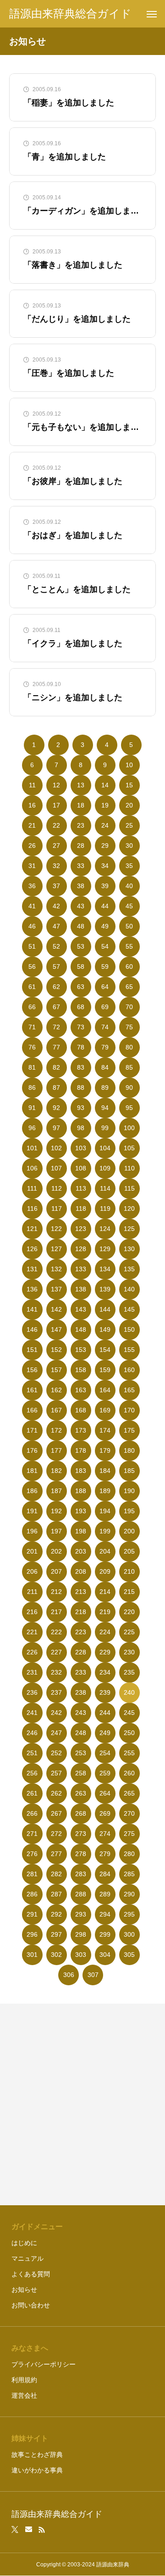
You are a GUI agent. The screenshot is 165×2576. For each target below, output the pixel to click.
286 (32, 1894)
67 (56, 1007)
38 (81, 886)
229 (105, 1652)
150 (129, 1329)
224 (105, 1632)
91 (32, 1108)
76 (32, 1047)
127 (56, 1249)
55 (129, 946)
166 (32, 1410)
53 (81, 946)
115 (129, 1188)
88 (81, 1088)
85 (129, 1067)
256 (32, 1773)
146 (32, 1329)
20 (129, 805)
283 (81, 1874)
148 (81, 1329)
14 (105, 785)
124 (105, 1229)
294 (105, 1914)
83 (81, 1067)
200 (129, 1531)
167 (56, 1410)
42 (56, 906)
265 (129, 1793)
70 (129, 1007)
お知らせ (24, 2290)
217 (56, 1612)
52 (56, 946)
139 (105, 1289)
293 (81, 1914)
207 (56, 1571)
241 (32, 1713)
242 (56, 1713)
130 (129, 1249)
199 (105, 1531)
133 (81, 1269)
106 (32, 1168)
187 (56, 1491)
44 (105, 906)
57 (56, 967)
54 (105, 946)
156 (32, 1370)
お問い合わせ (31, 2305)
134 (105, 1269)
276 (32, 1854)
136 (32, 1289)
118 (81, 1208)
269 (105, 1813)
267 (56, 1813)
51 (32, 946)
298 (81, 1934)
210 (129, 1571)
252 (56, 1753)
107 (56, 1168)
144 (105, 1309)
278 (81, 1854)
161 (32, 1390)
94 (105, 1108)
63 (81, 987)
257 (56, 1773)
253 (81, 1753)
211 (32, 1592)
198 (81, 1531)
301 (32, 1955)
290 (129, 1894)
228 (81, 1652)
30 (129, 846)
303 (81, 1955)
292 (56, 1914)
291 (32, 1914)
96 (32, 1128)
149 (105, 1329)
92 (56, 1108)
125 (129, 1229)
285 (129, 1874)
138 (81, 1289)
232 (56, 1672)
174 (105, 1430)
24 (105, 825)
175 (129, 1430)
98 (81, 1128)
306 (69, 1975)
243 (81, 1713)
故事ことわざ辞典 (37, 2455)
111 (32, 1188)
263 (81, 1793)
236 (32, 1692)
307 (93, 1975)
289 (105, 1894)
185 (129, 1471)
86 (32, 1088)
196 (32, 1531)
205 (129, 1551)
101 (32, 1148)
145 (129, 1309)
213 (81, 1592)
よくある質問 (31, 2274)
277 (56, 1854)
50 (129, 926)
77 (56, 1047)
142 (56, 1309)
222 (56, 1632)
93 (81, 1108)
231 (32, 1672)
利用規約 (24, 2380)
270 (129, 1813)
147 (56, 1329)
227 (56, 1652)
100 (129, 1128)
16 (32, 805)
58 (81, 967)
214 (105, 1592)
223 (81, 1632)
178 (81, 1450)
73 (81, 1027)
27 (56, 846)
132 (56, 1269)
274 (105, 1834)
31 (32, 866)
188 (81, 1491)
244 (105, 1713)
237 (56, 1692)
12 (56, 785)
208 (81, 1571)
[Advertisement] (82, 2104)
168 (81, 1410)
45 (129, 906)
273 (81, 1834)
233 (81, 1672)
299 (105, 1934)
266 (32, 1813)
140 (129, 1289)
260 (129, 1773)
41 (32, 906)
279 (105, 1854)
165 (129, 1390)
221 (32, 1632)
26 (32, 846)
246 (32, 1733)
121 (32, 1229)
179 (105, 1450)
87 (56, 1088)
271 (32, 1834)
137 (56, 1289)
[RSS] (42, 2530)
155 (129, 1350)
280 (129, 1854)
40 (129, 886)
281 (32, 1874)
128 (81, 1249)
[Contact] (29, 2530)
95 (129, 1108)
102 (56, 1148)
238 (81, 1692)
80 (129, 1047)
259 (105, 1773)
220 (129, 1612)
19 (105, 805)
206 (32, 1571)
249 (105, 1733)
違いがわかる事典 (37, 2470)
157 (56, 1370)
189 (105, 1491)
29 (105, 846)
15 (129, 785)
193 (81, 1511)
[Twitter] (15, 2530)
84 (105, 1067)
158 (81, 1370)
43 (81, 906)
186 (32, 1491)
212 (56, 1592)
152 (56, 1350)
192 (56, 1511)
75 (129, 1027)
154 (105, 1350)
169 (105, 1410)
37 (56, 886)
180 (129, 1450)
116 (32, 1208)
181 (32, 1471)
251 (32, 1753)
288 (81, 1894)
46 (32, 926)
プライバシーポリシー (44, 2364)
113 (81, 1188)
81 (32, 1067)
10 (129, 765)
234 (105, 1672)
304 (105, 1955)
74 (105, 1027)
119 (105, 1208)
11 (32, 785)
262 (56, 1793)
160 (129, 1370)
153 (81, 1350)
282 (56, 1874)
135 (129, 1269)
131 (32, 1269)
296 (32, 1934)
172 (56, 1430)
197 (56, 1531)
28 (81, 846)
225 (129, 1632)
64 (105, 987)
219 (105, 1612)
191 (32, 1511)
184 (105, 1471)
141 (32, 1309)
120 (129, 1208)
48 (81, 926)
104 (105, 1148)
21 (32, 825)
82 (56, 1067)
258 (81, 1773)
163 (81, 1390)
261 (32, 1793)
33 (81, 866)
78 (81, 1047)
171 (32, 1430)
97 (56, 1128)
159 (105, 1370)
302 (56, 1955)
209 (105, 1571)
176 (32, 1450)
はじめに (24, 2243)
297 (56, 1934)
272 (56, 1834)
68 (81, 1007)
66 (32, 1007)
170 (129, 1410)
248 (81, 1733)
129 (105, 1249)
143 (81, 1309)
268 (81, 1813)
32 (56, 866)
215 (129, 1592)
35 (129, 866)
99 (105, 1128)
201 (32, 1551)
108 (81, 1168)
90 (129, 1088)
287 (56, 1894)
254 (105, 1753)
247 (56, 1733)
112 (57, 1188)
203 (81, 1551)
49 (105, 926)
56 (32, 967)
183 (81, 1471)
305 (129, 1955)
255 (129, 1753)
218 (81, 1612)
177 (56, 1450)
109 (105, 1168)
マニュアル (27, 2258)
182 (56, 1471)
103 (81, 1148)
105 (129, 1148)
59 (105, 967)
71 (32, 1027)
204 (105, 1551)
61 (32, 987)
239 (105, 1692)
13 (81, 785)
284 (105, 1874)
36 (32, 886)
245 (129, 1713)
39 (105, 886)
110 (129, 1168)
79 (105, 1047)
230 (129, 1652)
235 (129, 1672)
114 (105, 1188)
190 (129, 1491)
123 (81, 1229)
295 (129, 1914)
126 (32, 1249)
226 (32, 1652)
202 (56, 1551)
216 (32, 1612)
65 (129, 987)
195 (129, 1511)
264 (105, 1793)
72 (56, 1027)
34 (105, 866)
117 (57, 1208)
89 (105, 1088)
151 (32, 1350)
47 (56, 926)
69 (105, 1007)
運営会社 (24, 2395)
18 (81, 805)
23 (81, 825)
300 (129, 1934)
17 (56, 805)
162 (56, 1390)
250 (129, 1733)
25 (129, 825)
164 (105, 1390)
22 (56, 825)
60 (129, 967)
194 (105, 1511)
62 (56, 987)
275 (129, 1834)
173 (81, 1430)
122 (56, 1229)
